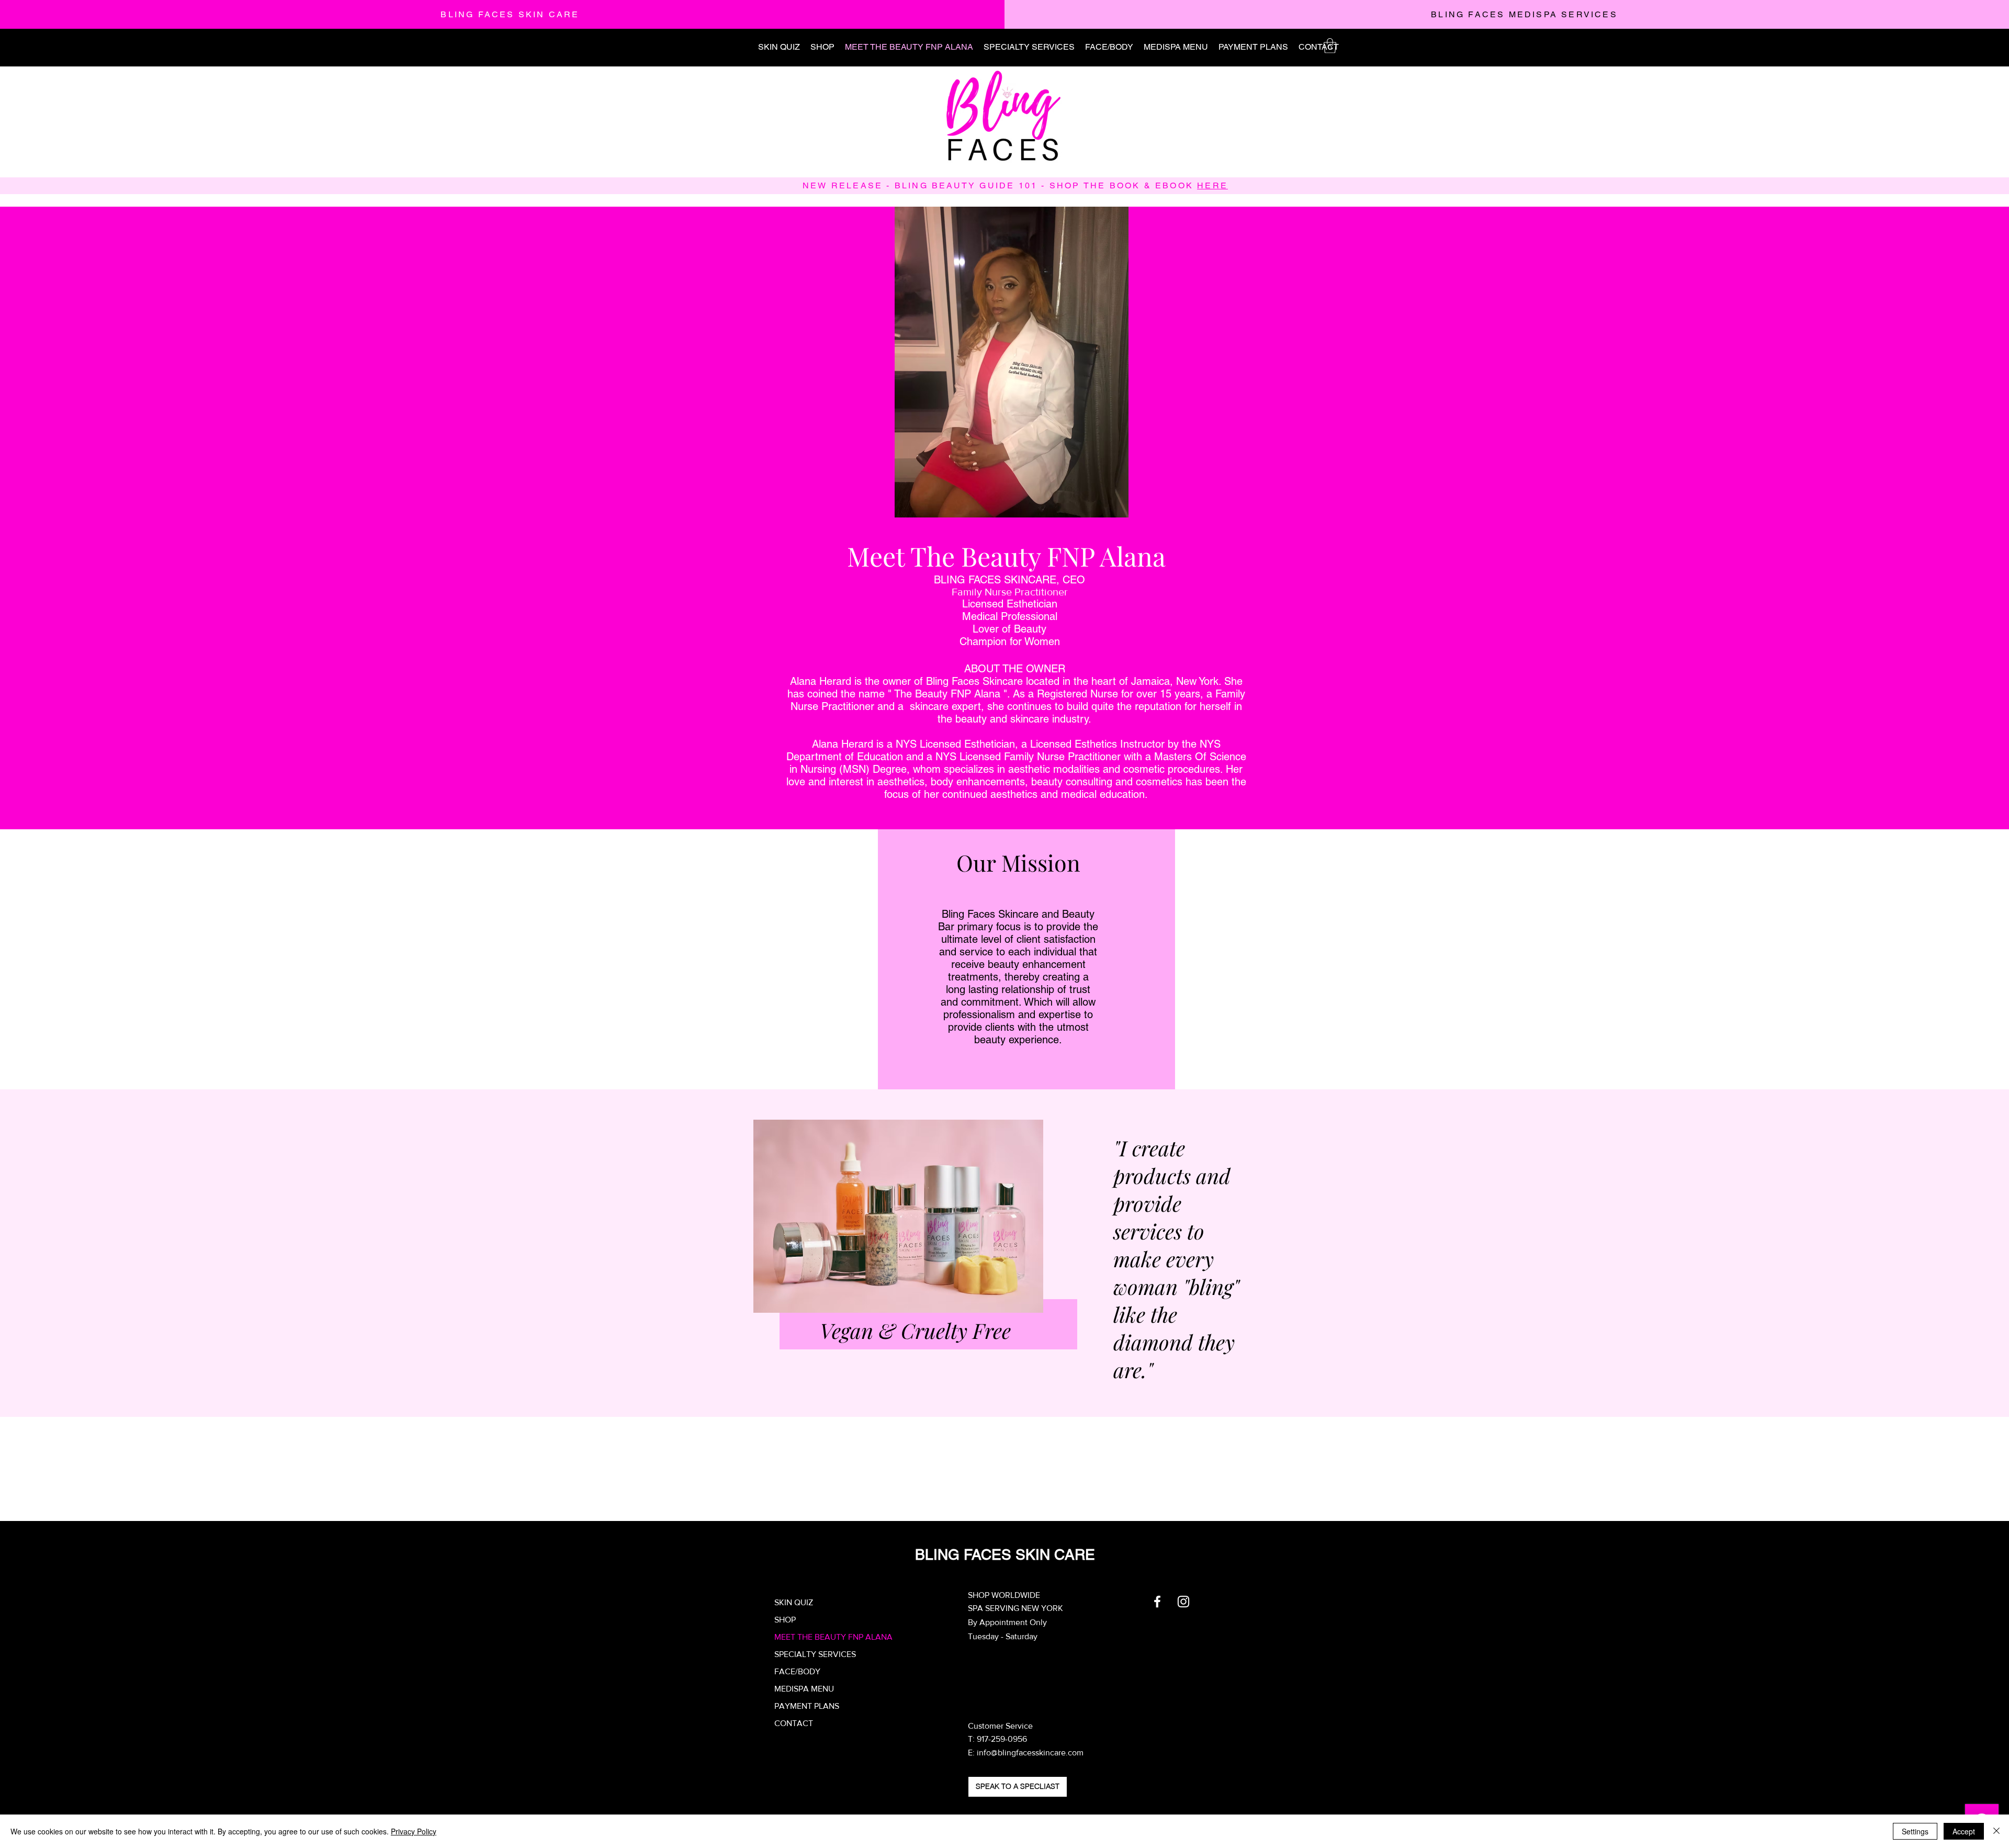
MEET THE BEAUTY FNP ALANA (833, 1637)
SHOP (785, 1620)
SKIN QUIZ (794, 1602)
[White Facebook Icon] (1157, 1602)
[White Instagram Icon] (1183, 1602)
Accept (1964, 1831)
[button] (1330, 46)
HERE (1212, 185)
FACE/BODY (797, 1671)
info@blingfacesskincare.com (1030, 1753)
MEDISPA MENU (804, 1689)
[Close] (1996, 1831)
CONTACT (794, 1723)
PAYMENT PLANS (807, 1706)
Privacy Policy (414, 1831)
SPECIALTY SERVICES (815, 1654)
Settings (1915, 1831)
